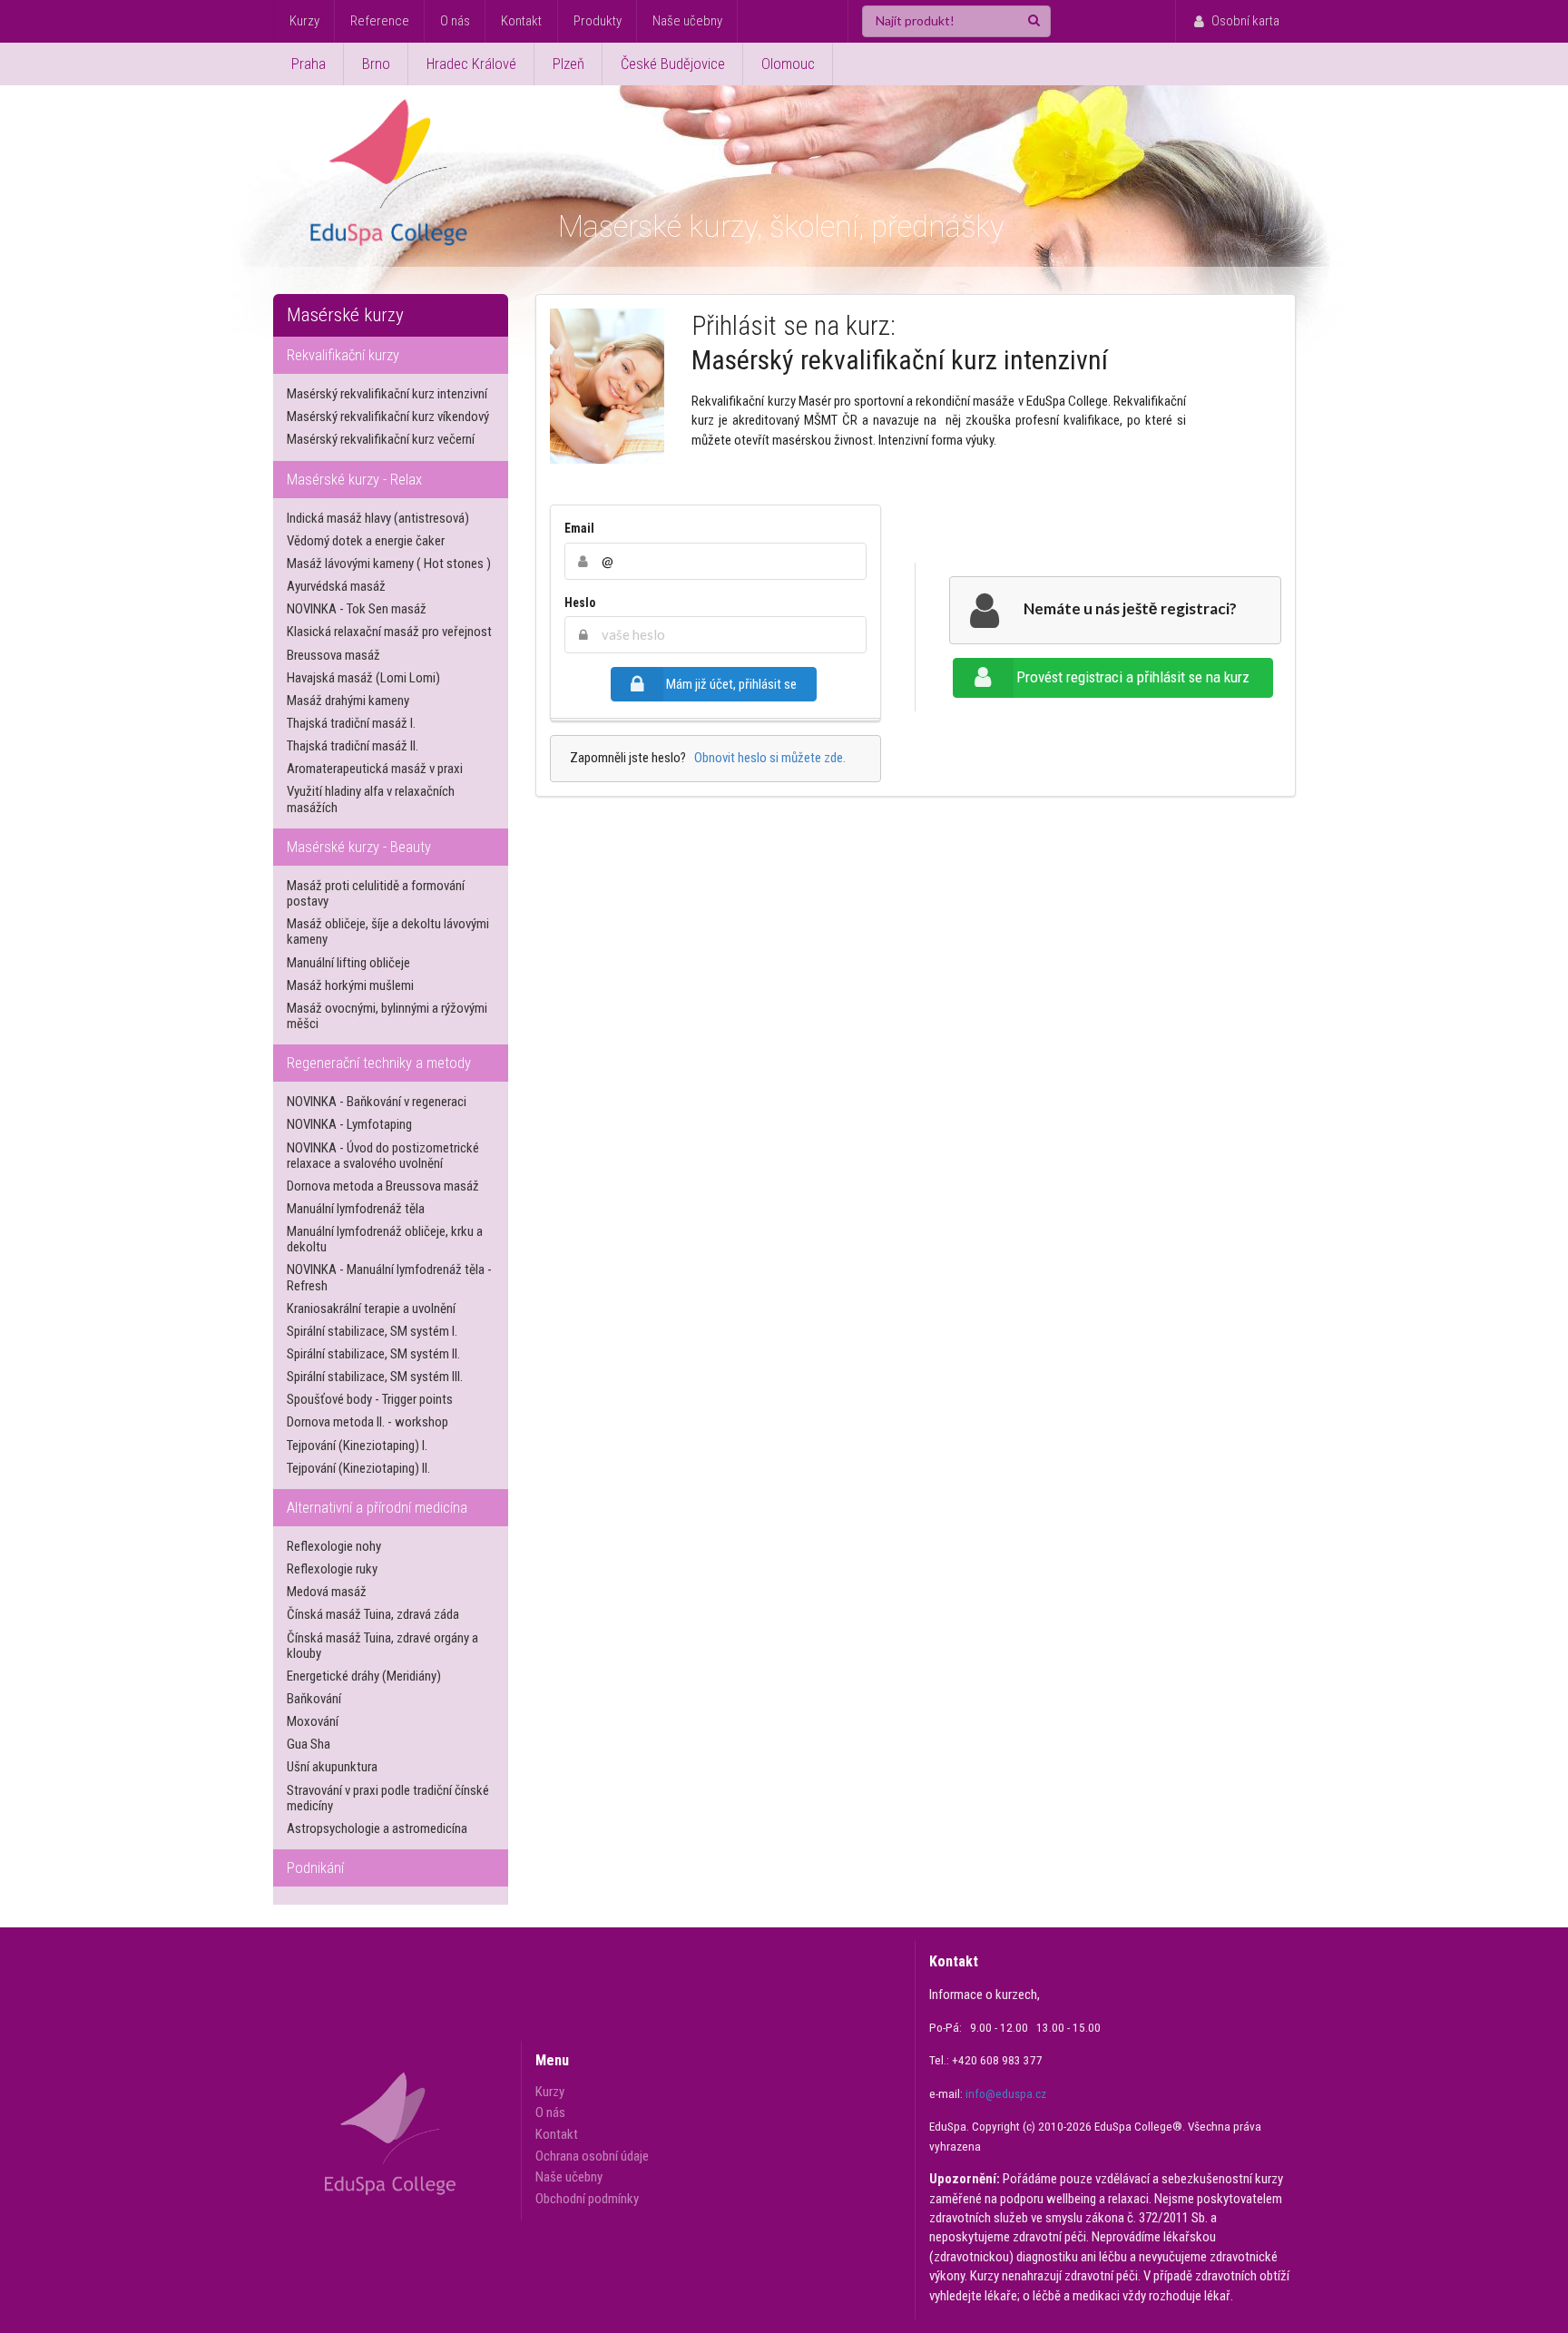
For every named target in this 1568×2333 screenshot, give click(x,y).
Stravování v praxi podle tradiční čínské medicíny (388, 1798)
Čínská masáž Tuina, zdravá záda (373, 1614)
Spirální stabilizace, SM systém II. (373, 1354)
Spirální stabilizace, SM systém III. (375, 1377)
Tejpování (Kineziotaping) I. (357, 1446)
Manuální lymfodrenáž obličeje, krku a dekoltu (385, 1239)
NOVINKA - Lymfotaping (349, 1124)
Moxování (313, 1721)
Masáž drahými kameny (348, 701)
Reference (380, 21)
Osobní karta (1245, 21)
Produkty (598, 21)
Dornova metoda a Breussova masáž (383, 1186)
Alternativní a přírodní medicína (377, 1508)
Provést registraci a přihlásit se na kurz (1133, 677)
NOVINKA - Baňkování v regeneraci (377, 1102)
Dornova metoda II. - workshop (367, 1422)
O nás (455, 21)
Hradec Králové (471, 64)
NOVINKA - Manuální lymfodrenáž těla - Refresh (389, 1277)
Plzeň (568, 64)
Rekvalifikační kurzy (343, 355)
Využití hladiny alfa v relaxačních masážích (371, 799)
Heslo (580, 603)
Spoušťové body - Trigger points (370, 1399)
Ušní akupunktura (332, 1767)
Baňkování (314, 1699)
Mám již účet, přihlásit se (731, 684)
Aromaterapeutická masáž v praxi (375, 769)
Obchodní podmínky (587, 2198)
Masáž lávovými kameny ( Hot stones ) (389, 564)
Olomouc (788, 64)
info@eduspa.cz (1006, 2094)
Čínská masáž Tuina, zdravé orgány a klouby (382, 1646)
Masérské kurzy (345, 315)
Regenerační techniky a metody (379, 1063)
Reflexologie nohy (334, 1546)
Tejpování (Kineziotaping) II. (358, 1468)
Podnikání (315, 1868)
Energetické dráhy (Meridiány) (364, 1676)
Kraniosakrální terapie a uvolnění (371, 1309)
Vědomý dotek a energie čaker (366, 541)
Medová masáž (327, 1592)
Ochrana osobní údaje (592, 2156)
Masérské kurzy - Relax (354, 480)
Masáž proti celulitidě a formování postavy (376, 893)
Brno (376, 64)
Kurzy (304, 21)
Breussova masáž (333, 655)
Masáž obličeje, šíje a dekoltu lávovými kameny (388, 931)
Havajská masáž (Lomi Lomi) (363, 678)
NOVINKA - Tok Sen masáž (357, 609)
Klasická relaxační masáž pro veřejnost (389, 632)
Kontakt (521, 21)
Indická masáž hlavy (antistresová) (378, 518)
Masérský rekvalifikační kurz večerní (381, 439)
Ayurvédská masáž (336, 586)
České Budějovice (673, 64)
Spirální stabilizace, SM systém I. (372, 1331)
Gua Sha (309, 1744)
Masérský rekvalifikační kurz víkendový (388, 417)
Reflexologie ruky (332, 1569)
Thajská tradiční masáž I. (351, 723)
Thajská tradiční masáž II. (353, 746)
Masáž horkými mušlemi (350, 985)
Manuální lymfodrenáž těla (356, 1209)
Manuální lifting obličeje (348, 963)
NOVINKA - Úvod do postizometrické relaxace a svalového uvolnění (383, 1156)
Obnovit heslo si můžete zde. (767, 758)
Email (579, 528)
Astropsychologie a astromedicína (377, 1828)
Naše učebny (687, 21)
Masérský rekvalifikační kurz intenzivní (387, 394)
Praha (309, 64)
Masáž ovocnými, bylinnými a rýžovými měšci (387, 1016)
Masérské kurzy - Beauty (359, 847)
